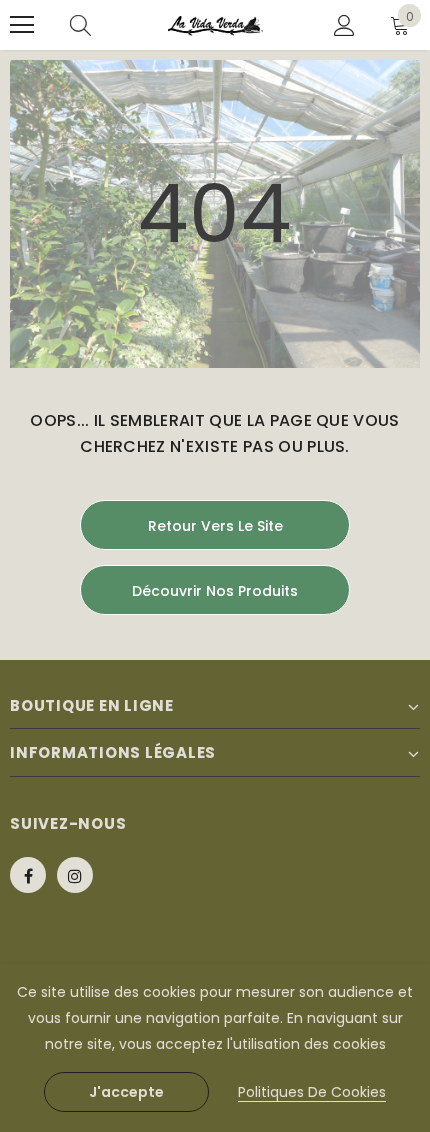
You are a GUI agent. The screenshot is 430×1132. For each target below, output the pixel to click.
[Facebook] (28, 875)
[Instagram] (75, 875)
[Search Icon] (80, 25)
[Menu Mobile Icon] (22, 25)
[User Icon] (344, 25)
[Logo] (215, 25)
